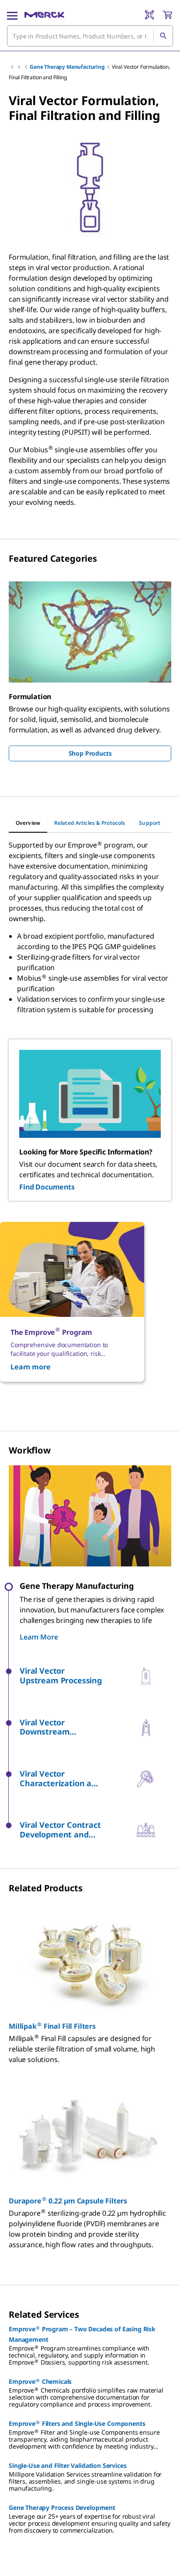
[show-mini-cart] (167, 15)
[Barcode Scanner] (149, 15)
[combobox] (90, 36)
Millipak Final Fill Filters (52, 2026)
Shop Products (90, 753)
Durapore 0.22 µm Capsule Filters (68, 2201)
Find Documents (47, 1187)
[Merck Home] (44, 15)
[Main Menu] (12, 15)
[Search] (163, 36)
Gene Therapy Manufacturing (67, 67)
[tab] (28, 823)
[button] (75, 1676)
